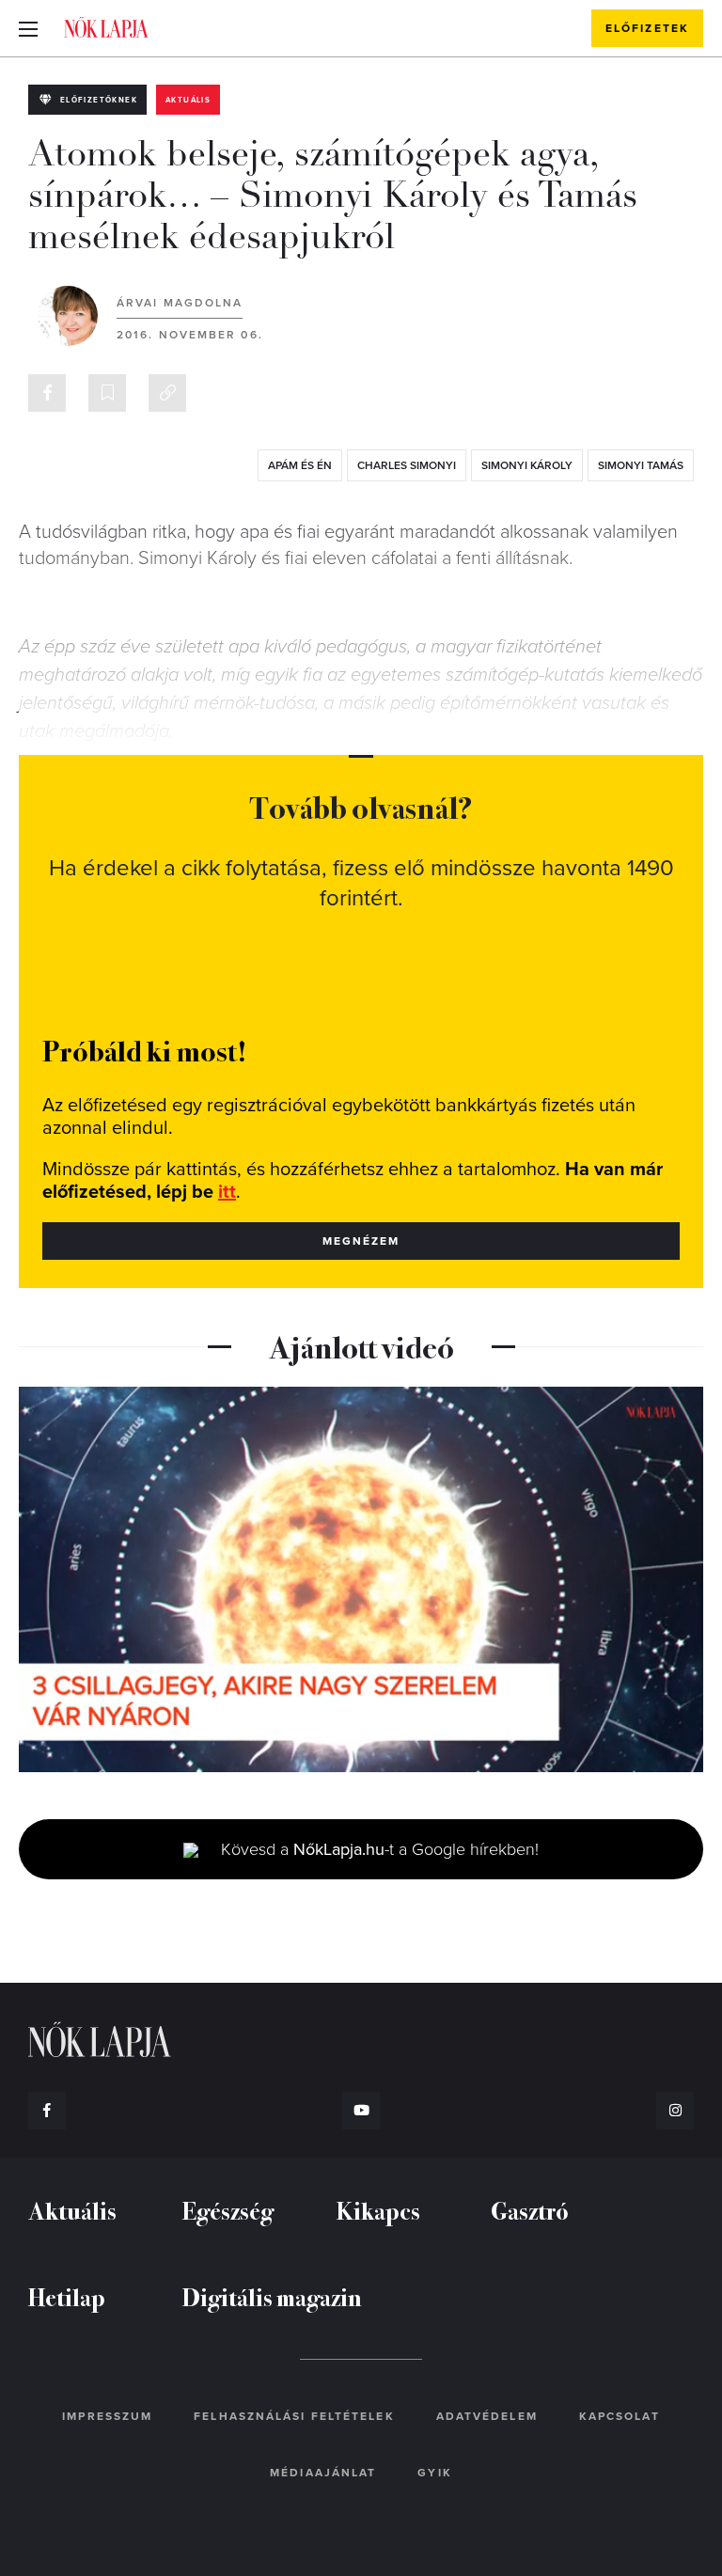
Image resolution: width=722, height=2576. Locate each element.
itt (227, 1192)
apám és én (300, 465)
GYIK (434, 2473)
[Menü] (28, 28)
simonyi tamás (641, 465)
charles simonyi (407, 465)
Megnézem (361, 1241)
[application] (361, 1579)
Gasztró (530, 2210)
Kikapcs (378, 2210)
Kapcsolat (620, 2416)
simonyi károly (527, 465)
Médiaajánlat (323, 2473)
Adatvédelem (487, 2416)
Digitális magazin (272, 2296)
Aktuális (188, 100)
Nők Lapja (106, 27)
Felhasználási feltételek (294, 2416)
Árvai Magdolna (180, 303)
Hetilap (67, 2296)
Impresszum (107, 2416)
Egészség (228, 2210)
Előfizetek (647, 28)
